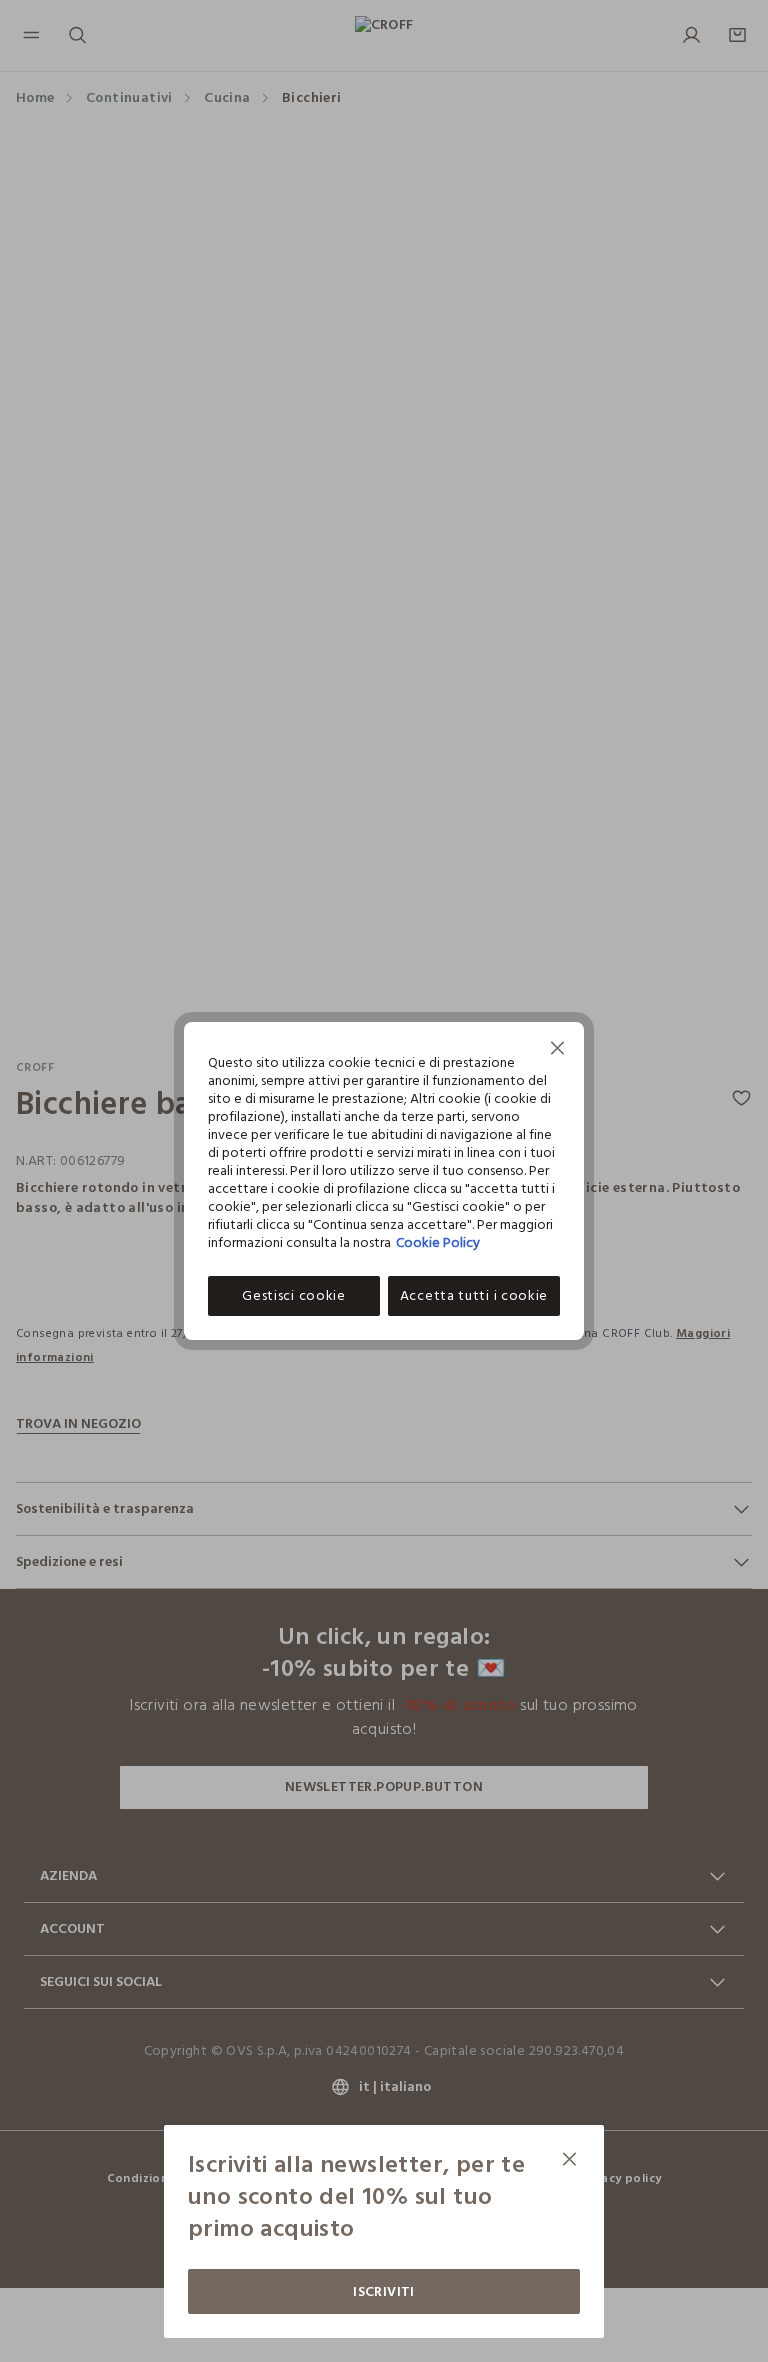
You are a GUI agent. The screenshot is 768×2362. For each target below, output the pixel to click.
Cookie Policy (438, 1242)
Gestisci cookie (294, 1295)
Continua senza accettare (558, 1050)
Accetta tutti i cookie (474, 1295)
